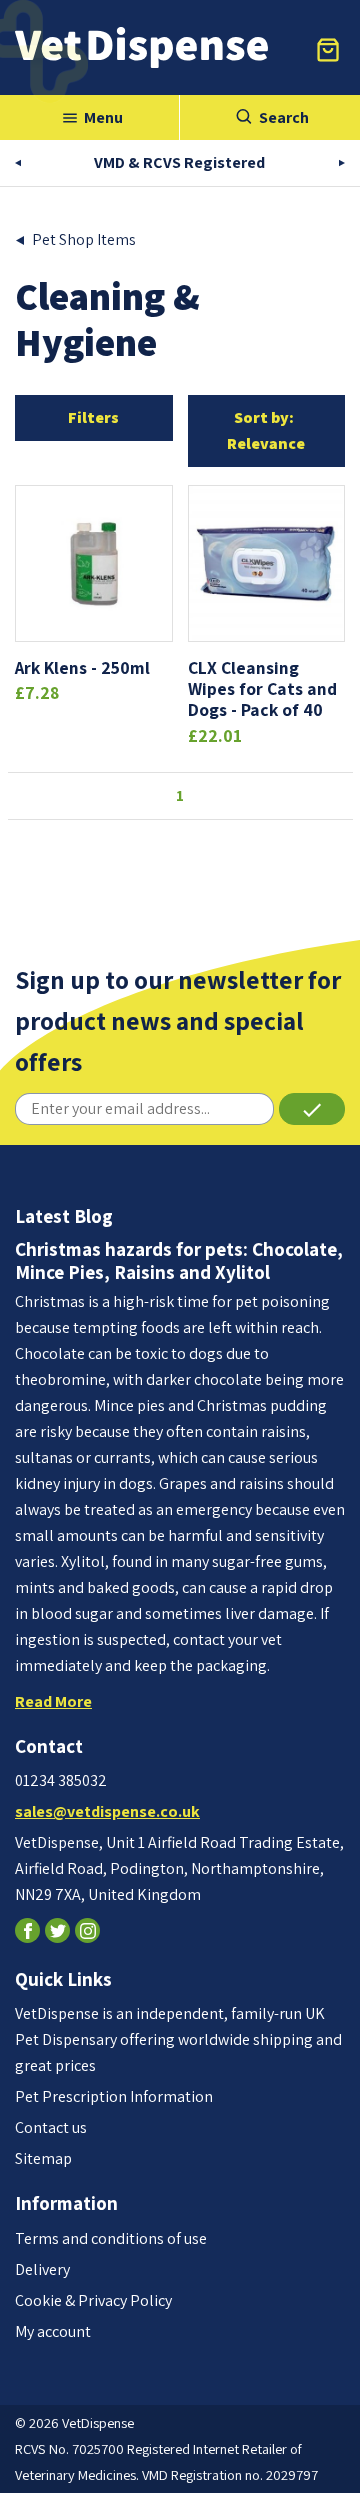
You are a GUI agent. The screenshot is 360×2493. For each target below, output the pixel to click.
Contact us (51, 2127)
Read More (53, 1701)
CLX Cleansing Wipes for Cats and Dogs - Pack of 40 (262, 688)
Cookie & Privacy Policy (93, 2300)
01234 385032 (61, 1780)
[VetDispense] (141, 47)
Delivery (42, 2269)
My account (53, 2331)
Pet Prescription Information (114, 2096)
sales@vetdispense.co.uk (107, 1811)
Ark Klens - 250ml (82, 667)
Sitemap (43, 2158)
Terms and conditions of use (111, 2238)
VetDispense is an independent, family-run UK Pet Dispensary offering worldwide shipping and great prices (178, 2039)
